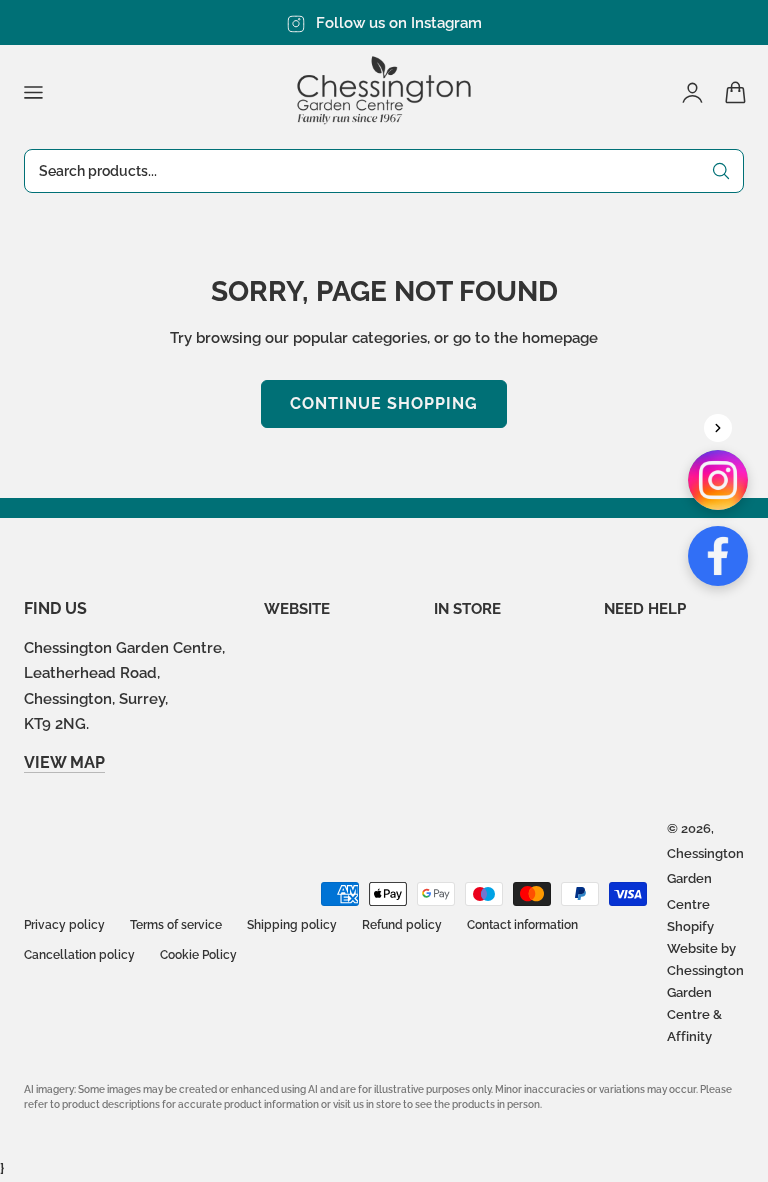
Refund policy (402, 925)
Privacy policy (64, 925)
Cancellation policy (79, 955)
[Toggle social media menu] (718, 428)
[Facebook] (718, 556)
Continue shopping (384, 403)
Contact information (522, 925)
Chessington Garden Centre (705, 879)
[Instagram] (718, 480)
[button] (33, 92)
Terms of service (176, 925)
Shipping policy (292, 925)
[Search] (721, 171)
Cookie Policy (198, 955)
